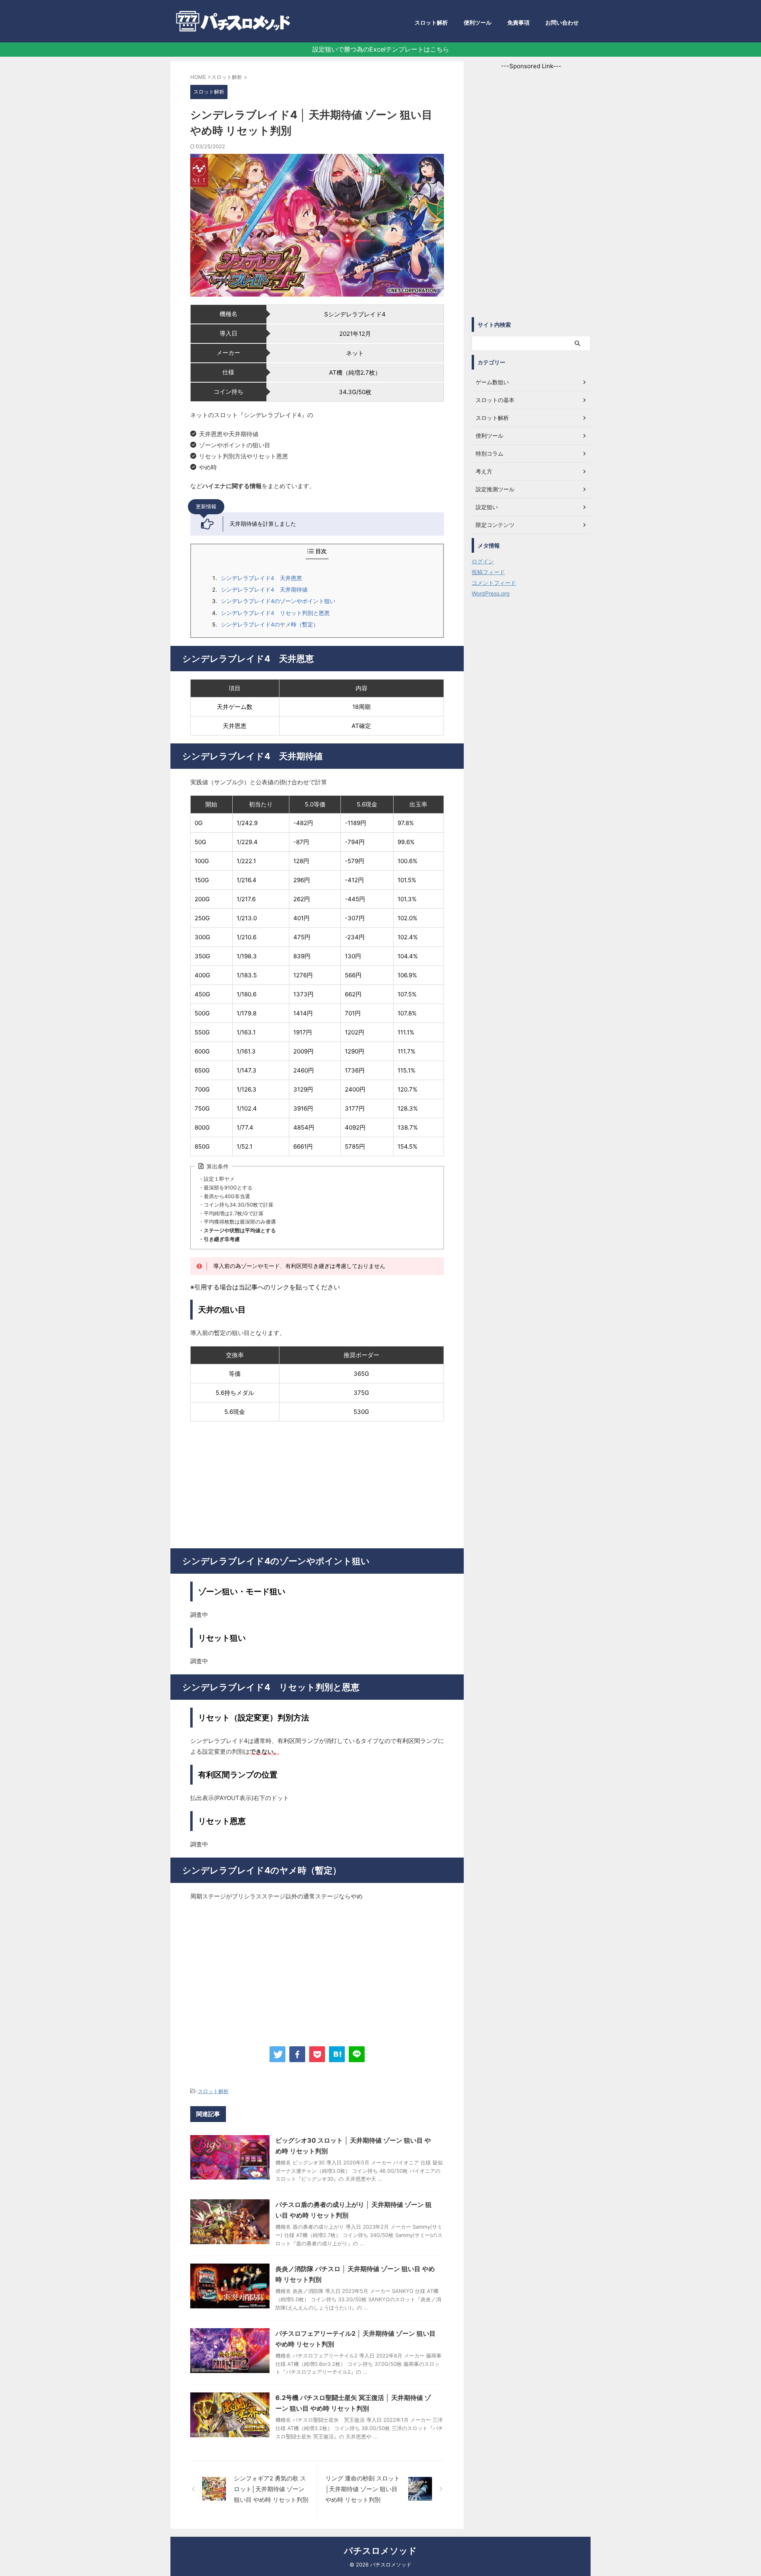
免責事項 (518, 22)
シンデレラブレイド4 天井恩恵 (261, 578)
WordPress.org (491, 593)
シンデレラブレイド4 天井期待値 (264, 590)
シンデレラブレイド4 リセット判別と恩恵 (275, 613)
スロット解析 (431, 22)
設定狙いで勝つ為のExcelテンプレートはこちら (381, 49)
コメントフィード (494, 583)
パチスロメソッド (380, 2551)
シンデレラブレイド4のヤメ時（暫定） (270, 624)
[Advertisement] (317, 1485)
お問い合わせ (562, 22)
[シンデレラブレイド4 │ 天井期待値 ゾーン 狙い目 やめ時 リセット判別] (337, 2054)
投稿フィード (488, 572)
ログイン (483, 561)
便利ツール (478, 22)
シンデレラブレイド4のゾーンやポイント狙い (278, 601)
